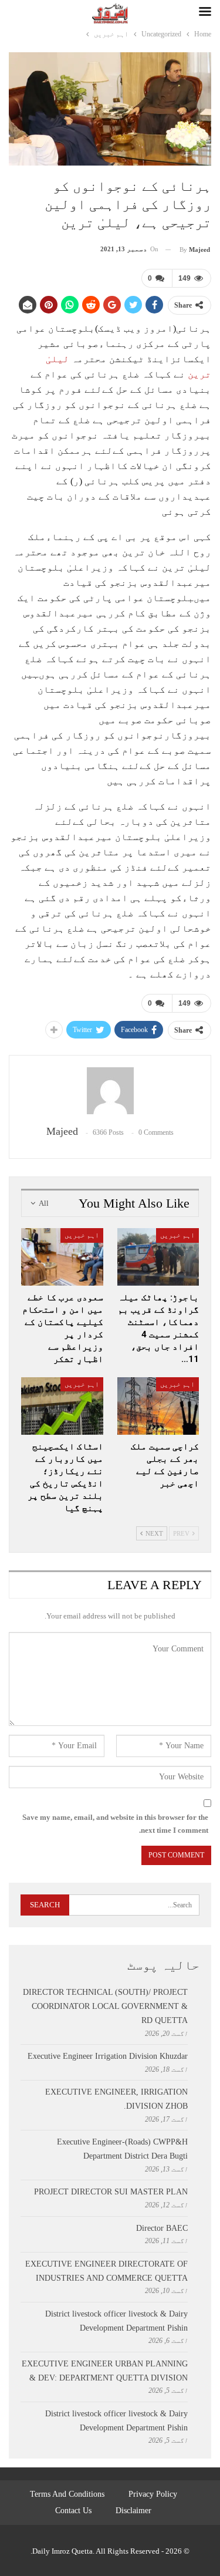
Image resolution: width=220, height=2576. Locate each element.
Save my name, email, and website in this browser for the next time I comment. (115, 1824)
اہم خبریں (177, 1235)
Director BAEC (162, 2228)
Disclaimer (133, 2511)
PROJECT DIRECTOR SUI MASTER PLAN (111, 2192)
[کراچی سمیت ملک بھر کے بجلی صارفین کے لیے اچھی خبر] (158, 1406)
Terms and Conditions (67, 2494)
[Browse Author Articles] (110, 1091)
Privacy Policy (153, 2494)
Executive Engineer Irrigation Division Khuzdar (108, 2056)
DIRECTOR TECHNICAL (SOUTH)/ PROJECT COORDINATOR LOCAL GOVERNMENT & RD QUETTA (105, 2006)
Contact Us (73, 2511)
